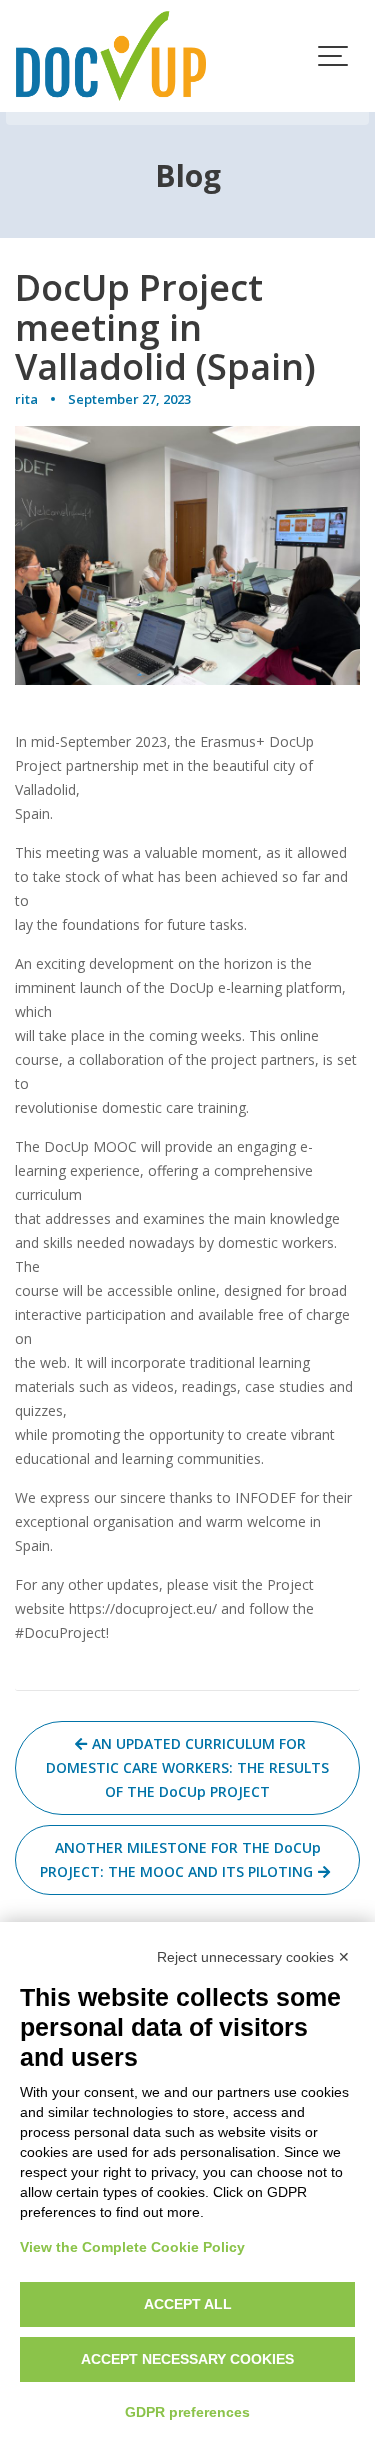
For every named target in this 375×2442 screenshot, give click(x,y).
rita (26, 399)
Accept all (188, 2304)
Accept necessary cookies (187, 2359)
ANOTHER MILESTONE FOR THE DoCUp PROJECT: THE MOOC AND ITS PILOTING (180, 1859)
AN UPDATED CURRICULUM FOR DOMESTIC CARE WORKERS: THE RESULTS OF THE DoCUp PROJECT (187, 1767)
